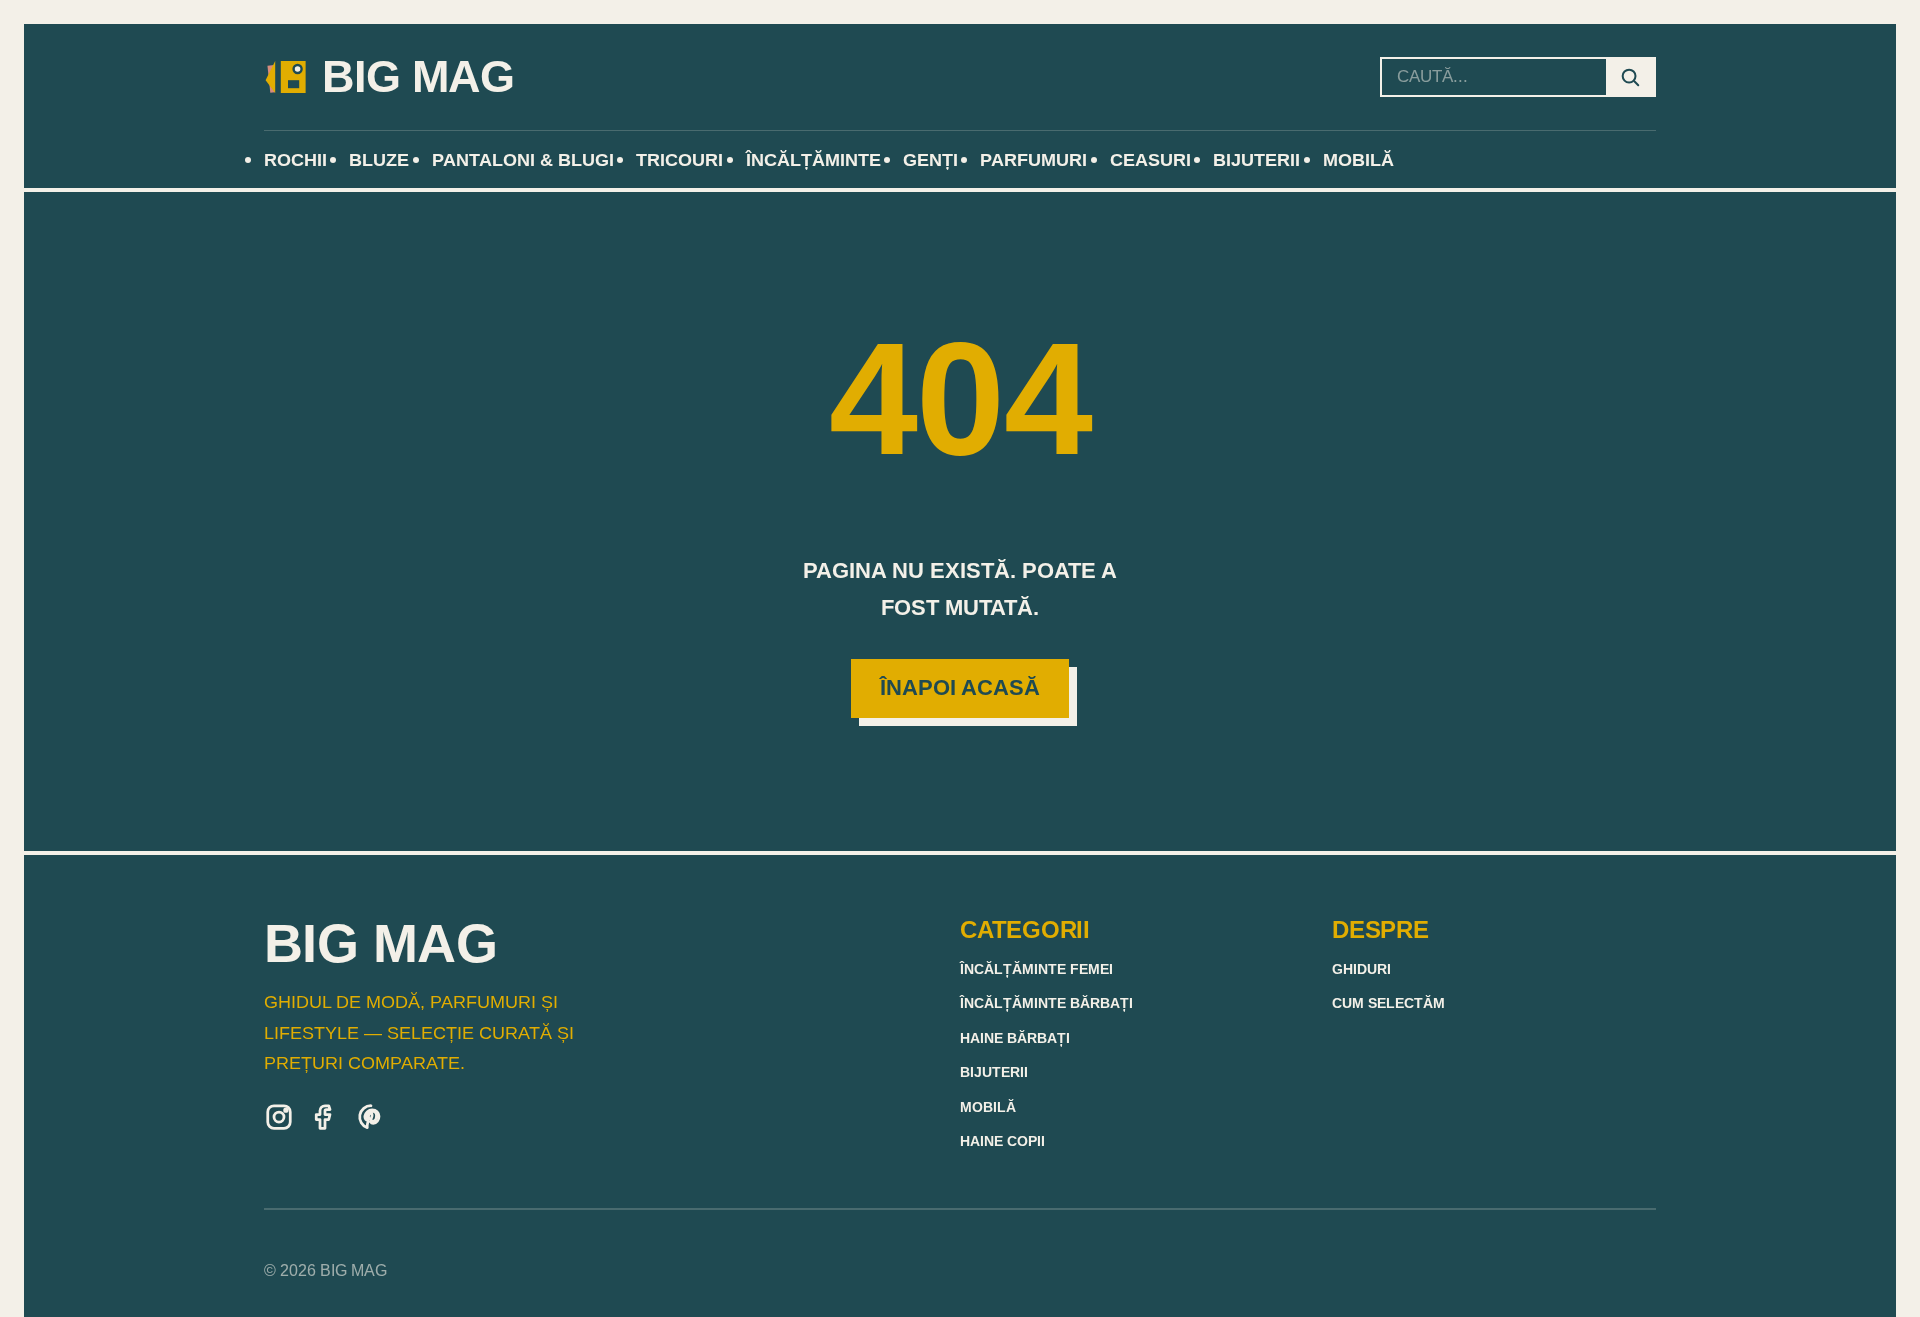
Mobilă (988, 1107)
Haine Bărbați (1015, 1038)
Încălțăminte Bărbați (1046, 1003)
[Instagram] (279, 1121)
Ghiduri (1361, 969)
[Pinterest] (371, 1121)
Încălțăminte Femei (1036, 969)
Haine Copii (1002, 1141)
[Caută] (1630, 77)
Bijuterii (994, 1072)
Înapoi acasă (960, 687)
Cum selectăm (1388, 1003)
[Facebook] (325, 1121)
